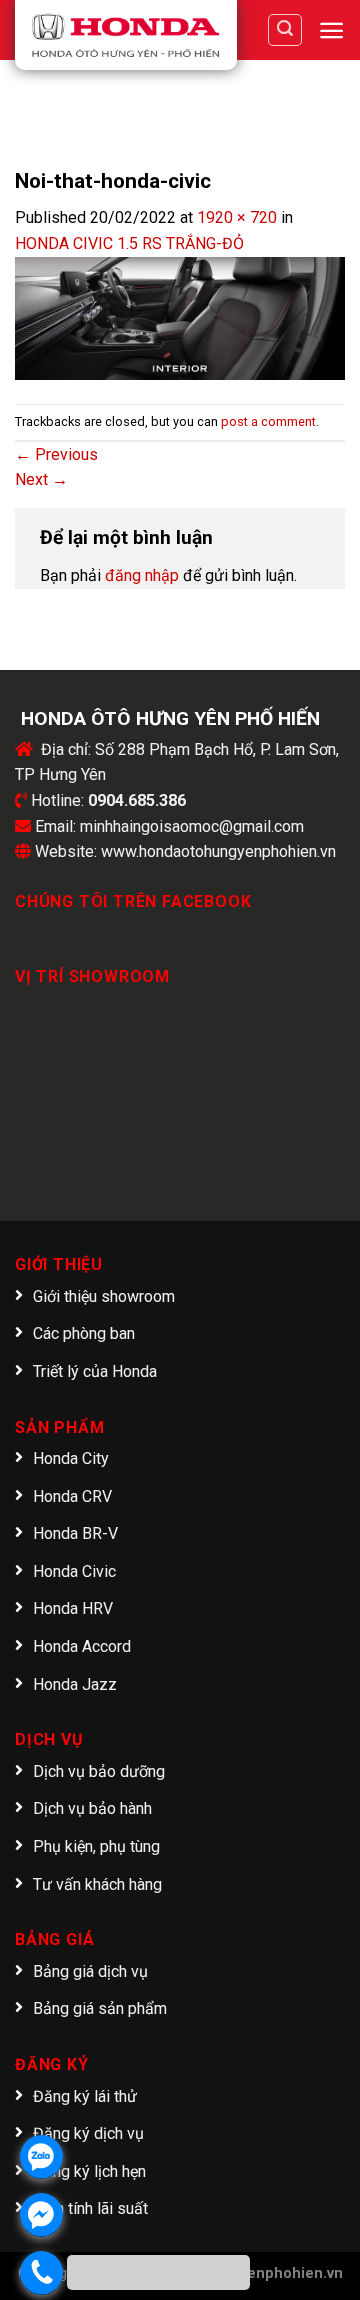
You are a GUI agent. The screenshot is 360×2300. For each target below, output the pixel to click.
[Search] (285, 30)
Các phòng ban (84, 1333)
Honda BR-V (75, 1533)
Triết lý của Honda (95, 1371)
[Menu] (331, 30)
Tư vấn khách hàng (97, 1884)
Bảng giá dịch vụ (90, 1971)
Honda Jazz (75, 1684)
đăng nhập (142, 575)
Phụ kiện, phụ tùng (96, 1846)
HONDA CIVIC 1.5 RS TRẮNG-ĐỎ (129, 243)
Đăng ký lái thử (85, 2096)
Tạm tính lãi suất (90, 2208)
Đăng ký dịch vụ (88, 2133)
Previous (56, 454)
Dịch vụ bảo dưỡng (99, 1771)
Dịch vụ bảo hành (92, 1808)
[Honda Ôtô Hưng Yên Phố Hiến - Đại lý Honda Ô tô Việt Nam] (126, 35)
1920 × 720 (237, 217)
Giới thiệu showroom (104, 1296)
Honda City (71, 1458)
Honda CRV (72, 1496)
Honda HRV (73, 1608)
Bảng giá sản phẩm (100, 2008)
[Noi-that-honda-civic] (180, 317)
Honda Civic (74, 1571)
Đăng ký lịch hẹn (89, 2171)
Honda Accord (82, 1646)
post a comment (268, 421)
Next (41, 479)
